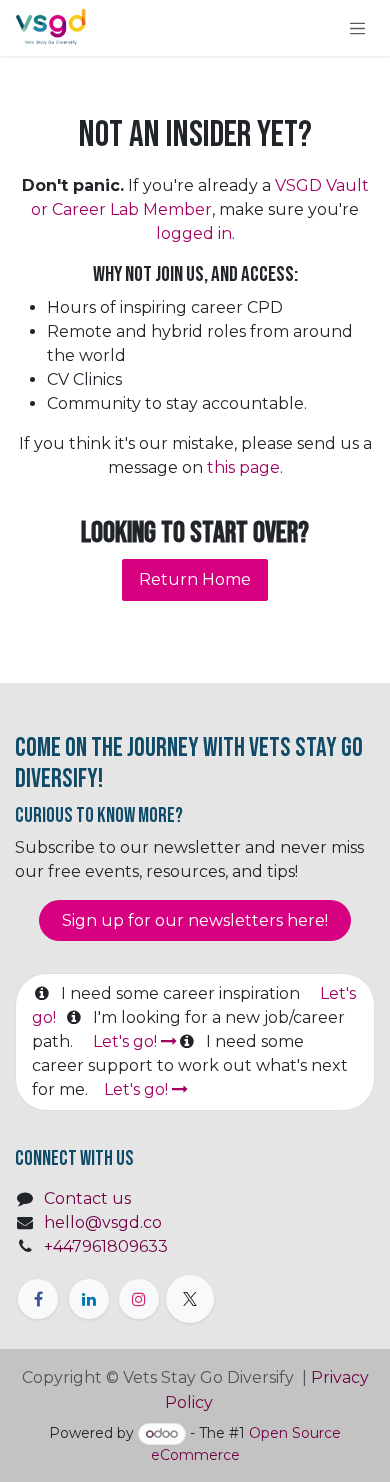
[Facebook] (38, 1299)
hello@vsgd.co (103, 1222)
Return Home (195, 579)
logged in (194, 233)
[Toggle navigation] (358, 28)
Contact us (87, 1198)
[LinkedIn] (89, 1299)
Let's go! (127, 1041)
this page (243, 467)
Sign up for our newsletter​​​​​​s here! (195, 920)
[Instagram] (139, 1299)
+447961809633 (106, 1246)
